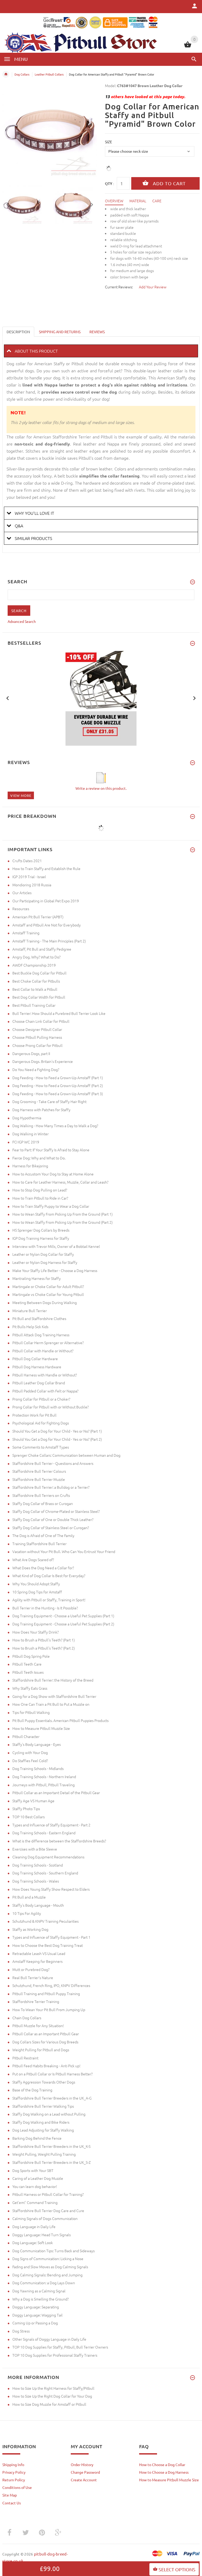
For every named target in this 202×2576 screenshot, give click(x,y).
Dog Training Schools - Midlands (38, 1768)
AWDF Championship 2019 (34, 965)
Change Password (85, 2472)
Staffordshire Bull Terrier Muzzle (39, 1479)
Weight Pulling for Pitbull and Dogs (41, 2050)
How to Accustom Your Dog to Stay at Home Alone (53, 1174)
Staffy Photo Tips (26, 1809)
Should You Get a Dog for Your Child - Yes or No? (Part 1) (57, 1431)
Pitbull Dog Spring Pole (31, 1656)
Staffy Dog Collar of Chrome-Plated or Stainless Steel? (56, 1511)
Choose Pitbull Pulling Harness (37, 1037)
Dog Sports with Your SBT (33, 2170)
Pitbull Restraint (25, 2058)
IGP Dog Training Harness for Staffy (41, 1238)
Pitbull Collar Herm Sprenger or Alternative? (48, 1343)
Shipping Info (13, 2464)
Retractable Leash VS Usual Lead (39, 1953)
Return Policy (14, 2480)
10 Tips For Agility (27, 1913)
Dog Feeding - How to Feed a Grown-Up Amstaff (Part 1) (58, 1078)
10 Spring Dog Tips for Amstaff (37, 1592)
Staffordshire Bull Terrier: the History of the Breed (53, 1680)
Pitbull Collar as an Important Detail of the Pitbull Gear (56, 1793)
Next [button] (92, 204)
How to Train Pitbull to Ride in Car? (40, 1198)
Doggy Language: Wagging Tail (37, 2315)
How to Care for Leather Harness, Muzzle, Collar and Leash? (60, 1182)
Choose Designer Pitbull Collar (37, 1029)
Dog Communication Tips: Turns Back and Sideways (54, 2251)
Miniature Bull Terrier (30, 1311)
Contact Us (12, 2503)
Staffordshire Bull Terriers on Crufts (41, 1495)
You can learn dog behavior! (35, 2186)
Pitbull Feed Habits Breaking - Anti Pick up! (46, 2066)
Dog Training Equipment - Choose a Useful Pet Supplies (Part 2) (63, 1624)
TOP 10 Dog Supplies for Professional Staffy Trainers (55, 2355)
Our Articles (22, 893)
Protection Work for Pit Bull (34, 1415)
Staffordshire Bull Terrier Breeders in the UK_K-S (51, 2146)
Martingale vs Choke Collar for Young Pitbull (48, 1294)
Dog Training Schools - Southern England (45, 1873)
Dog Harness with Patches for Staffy (41, 1110)
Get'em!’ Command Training (35, 2202)
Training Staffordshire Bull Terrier (39, 1544)
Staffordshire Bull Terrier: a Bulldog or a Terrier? (51, 1487)
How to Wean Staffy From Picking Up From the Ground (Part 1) (62, 1214)
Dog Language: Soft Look (33, 2243)
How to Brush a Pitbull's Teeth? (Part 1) (44, 1640)
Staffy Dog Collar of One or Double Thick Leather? (53, 1519)
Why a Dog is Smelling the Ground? (41, 2299)
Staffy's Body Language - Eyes (37, 1744)
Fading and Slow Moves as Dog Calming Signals (50, 2267)
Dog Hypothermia (27, 1118)
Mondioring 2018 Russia (32, 885)
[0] (188, 47)
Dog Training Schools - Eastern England (44, 1833)
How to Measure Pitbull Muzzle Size (41, 1728)
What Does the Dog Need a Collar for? (43, 1568)
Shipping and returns (60, 332)
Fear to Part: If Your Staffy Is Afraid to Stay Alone (51, 1150)
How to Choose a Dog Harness (164, 2472)
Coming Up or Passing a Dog (35, 2323)
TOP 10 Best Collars (29, 1817)
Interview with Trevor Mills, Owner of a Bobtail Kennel (56, 1246)
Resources (21, 909)
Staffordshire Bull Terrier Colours (39, 1471)
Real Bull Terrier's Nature (33, 1978)
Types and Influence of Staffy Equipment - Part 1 (51, 1937)
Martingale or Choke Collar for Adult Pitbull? (48, 1286)
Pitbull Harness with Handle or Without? (45, 1375)
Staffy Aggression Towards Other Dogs (44, 2082)
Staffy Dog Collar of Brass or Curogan (43, 1503)
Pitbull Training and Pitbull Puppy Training (46, 1994)
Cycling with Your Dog (30, 1752)
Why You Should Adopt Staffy (36, 1584)
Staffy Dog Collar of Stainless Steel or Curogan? (51, 1528)
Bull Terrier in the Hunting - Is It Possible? (45, 1608)
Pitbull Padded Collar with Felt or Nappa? (45, 1391)
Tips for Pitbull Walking (31, 1712)
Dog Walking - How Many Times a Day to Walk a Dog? (55, 1126)
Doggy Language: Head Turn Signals (42, 2235)
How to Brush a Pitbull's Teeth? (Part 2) (44, 1648)
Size (108, 142)
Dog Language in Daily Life (34, 2227)
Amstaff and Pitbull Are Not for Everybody (47, 925)
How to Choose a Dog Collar (162, 2464)
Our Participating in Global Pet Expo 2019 (46, 901)
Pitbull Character (26, 1736)
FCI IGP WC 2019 (26, 1142)
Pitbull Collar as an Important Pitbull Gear (46, 2034)
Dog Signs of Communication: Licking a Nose (48, 2259)
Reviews (97, 332)
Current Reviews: (119, 287)
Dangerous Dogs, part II (31, 1053)
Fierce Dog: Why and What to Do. (39, 1158)
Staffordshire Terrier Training (36, 2001)
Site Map (10, 2495)
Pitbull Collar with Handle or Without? (43, 1351)
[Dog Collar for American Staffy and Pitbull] (24, 205)
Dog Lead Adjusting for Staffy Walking (43, 2130)
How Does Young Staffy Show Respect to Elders (51, 1889)
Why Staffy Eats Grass (30, 1688)
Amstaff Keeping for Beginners (37, 1961)
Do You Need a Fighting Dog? (36, 1069)
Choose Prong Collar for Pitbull (37, 1045)
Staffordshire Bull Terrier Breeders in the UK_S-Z (52, 2162)
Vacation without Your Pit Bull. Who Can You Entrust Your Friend (64, 1551)
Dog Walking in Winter (31, 1134)
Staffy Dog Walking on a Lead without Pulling (49, 2114)
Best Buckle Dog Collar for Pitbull (39, 973)
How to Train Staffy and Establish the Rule (46, 868)
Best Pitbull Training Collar (34, 1005)
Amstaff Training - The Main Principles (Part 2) (49, 941)
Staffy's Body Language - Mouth (38, 1905)
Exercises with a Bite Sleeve (35, 1849)
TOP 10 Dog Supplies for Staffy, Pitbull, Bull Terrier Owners (60, 2347)
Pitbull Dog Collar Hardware (35, 1359)
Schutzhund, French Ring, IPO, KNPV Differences (51, 1985)
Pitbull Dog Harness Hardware (37, 1367)
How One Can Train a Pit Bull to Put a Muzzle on (51, 1704)
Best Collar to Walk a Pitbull (35, 989)
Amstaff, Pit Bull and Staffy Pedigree (42, 949)
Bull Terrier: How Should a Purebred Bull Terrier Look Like (59, 1013)
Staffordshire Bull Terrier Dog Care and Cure (48, 2211)
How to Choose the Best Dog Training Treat (48, 1945)
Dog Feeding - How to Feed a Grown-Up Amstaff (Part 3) (58, 1094)
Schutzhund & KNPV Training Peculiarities (46, 1921)
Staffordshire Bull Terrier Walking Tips (43, 2106)
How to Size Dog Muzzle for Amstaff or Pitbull (49, 2404)
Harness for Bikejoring (30, 1166)
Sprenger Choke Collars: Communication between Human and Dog (66, 1455)
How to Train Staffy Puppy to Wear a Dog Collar (51, 1206)
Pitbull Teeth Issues (28, 1672)
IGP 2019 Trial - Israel (29, 877)
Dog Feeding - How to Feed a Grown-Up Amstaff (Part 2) (58, 1085)
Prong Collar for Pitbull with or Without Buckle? (50, 1407)
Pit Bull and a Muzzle (29, 1897)
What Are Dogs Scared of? (33, 1560)
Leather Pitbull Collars (49, 74)
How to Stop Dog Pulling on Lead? (40, 1190)
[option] (24, 205)
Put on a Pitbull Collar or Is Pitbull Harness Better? (52, 2074)
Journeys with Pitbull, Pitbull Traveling (44, 1785)
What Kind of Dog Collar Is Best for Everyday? (49, 1576)
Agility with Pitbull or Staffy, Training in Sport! (49, 1600)
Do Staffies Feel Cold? (30, 1761)
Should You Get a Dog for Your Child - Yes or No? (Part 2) (57, 1439)
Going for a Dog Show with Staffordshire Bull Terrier (54, 1696)
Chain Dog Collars (27, 2018)
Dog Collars (22, 74)
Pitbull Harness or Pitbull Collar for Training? (48, 2194)
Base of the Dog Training (32, 2090)
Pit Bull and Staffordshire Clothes (39, 1318)
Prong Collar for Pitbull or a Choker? (41, 1399)
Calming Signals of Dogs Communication (45, 2218)
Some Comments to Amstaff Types (41, 1447)
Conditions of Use (17, 2487)
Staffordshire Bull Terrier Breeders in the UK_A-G (52, 2098)
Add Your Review (153, 287)
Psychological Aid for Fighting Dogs (41, 1423)
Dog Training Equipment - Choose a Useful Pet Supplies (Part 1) (63, 1616)
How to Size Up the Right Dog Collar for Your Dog (52, 2396)
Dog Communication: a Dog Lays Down (44, 2283)
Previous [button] (8, 204)
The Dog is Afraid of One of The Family (43, 1535)
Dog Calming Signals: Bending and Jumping (47, 2275)
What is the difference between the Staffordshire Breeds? (59, 1841)
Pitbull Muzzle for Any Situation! (38, 2026)
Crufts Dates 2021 (27, 861)
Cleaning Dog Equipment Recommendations (48, 1857)
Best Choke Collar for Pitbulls (36, 981)
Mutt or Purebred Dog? (31, 1969)
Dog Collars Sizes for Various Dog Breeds (45, 2042)
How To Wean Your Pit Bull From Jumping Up (49, 2010)
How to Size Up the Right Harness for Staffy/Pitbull (53, 2388)
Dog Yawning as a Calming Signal (39, 2291)
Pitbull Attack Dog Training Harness (41, 1335)
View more (21, 795)
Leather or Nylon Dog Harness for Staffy (45, 1262)
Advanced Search (22, 621)
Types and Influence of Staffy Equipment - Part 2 (51, 1825)
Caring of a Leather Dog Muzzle (38, 2178)
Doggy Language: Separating (36, 2307)
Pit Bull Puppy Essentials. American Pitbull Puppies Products (60, 1720)
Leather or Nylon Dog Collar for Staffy (43, 1254)
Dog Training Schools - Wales (36, 1881)
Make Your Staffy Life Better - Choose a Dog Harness (55, 1270)
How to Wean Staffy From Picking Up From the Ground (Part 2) (62, 1222)
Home (6, 74)
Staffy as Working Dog (30, 1929)
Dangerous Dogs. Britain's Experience (43, 1061)
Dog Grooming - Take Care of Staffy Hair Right (49, 1101)
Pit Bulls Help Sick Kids (30, 1327)
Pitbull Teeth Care (27, 1664)
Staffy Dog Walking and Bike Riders (41, 2122)
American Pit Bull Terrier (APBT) (38, 917)
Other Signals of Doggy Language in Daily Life (49, 2339)
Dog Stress (21, 2331)
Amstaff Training (26, 933)
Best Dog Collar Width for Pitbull (39, 997)
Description (18, 332)
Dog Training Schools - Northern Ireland (44, 1777)
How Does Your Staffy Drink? (36, 1632)
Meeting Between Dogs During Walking (45, 1302)
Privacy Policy (14, 2472)
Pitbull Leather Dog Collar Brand (39, 1383)
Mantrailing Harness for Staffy (37, 1278)
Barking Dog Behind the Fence (37, 2138)
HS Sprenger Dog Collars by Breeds (41, 1230)
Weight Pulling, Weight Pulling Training (44, 2154)
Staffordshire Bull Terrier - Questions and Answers (53, 1463)
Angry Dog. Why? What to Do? (36, 957)
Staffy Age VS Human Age (33, 1801)
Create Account (84, 2480)
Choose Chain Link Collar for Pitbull (41, 1021)
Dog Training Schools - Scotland (38, 1865)
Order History (82, 2464)
